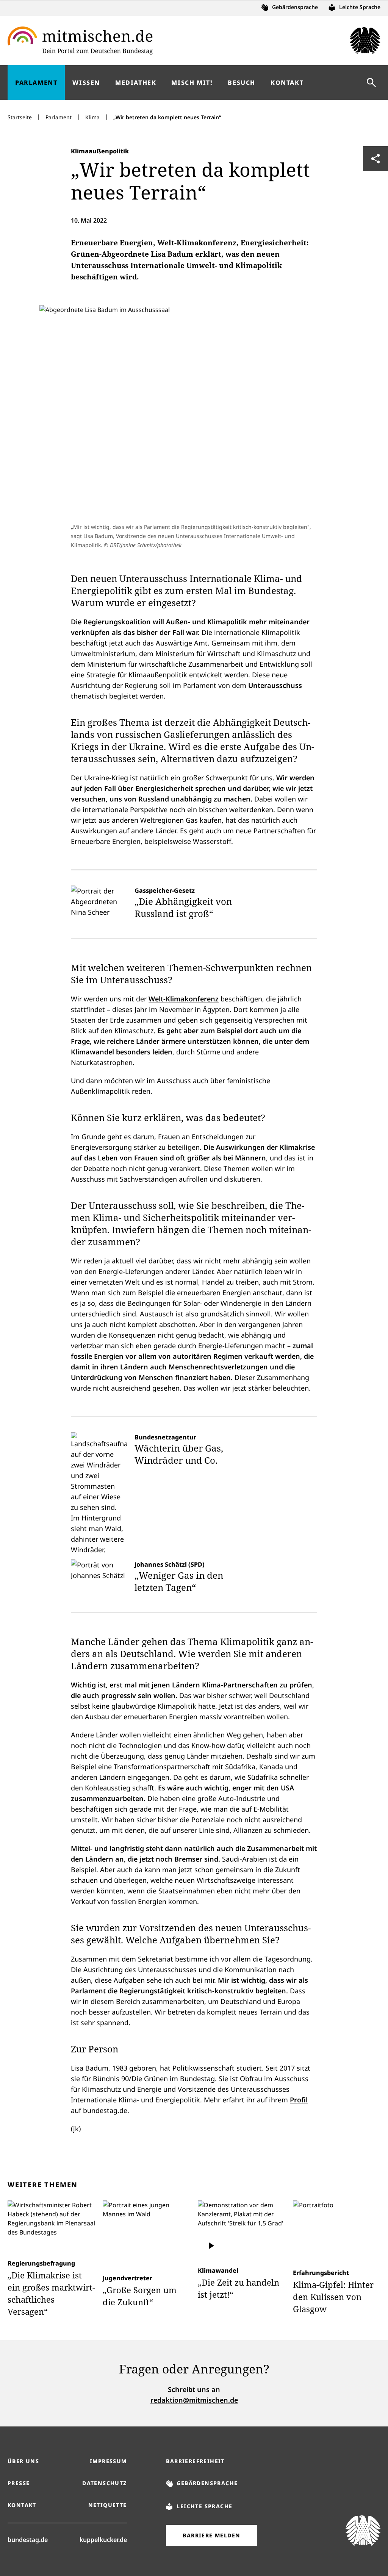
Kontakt (22, 2505)
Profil (299, 2100)
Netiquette (108, 2505)
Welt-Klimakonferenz (184, 999)
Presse (19, 2483)
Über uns (23, 2461)
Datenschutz (104, 2483)
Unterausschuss (275, 685)
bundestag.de (28, 2539)
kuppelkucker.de (103, 2539)
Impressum (108, 2461)
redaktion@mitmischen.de (194, 2400)
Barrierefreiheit (195, 2461)
